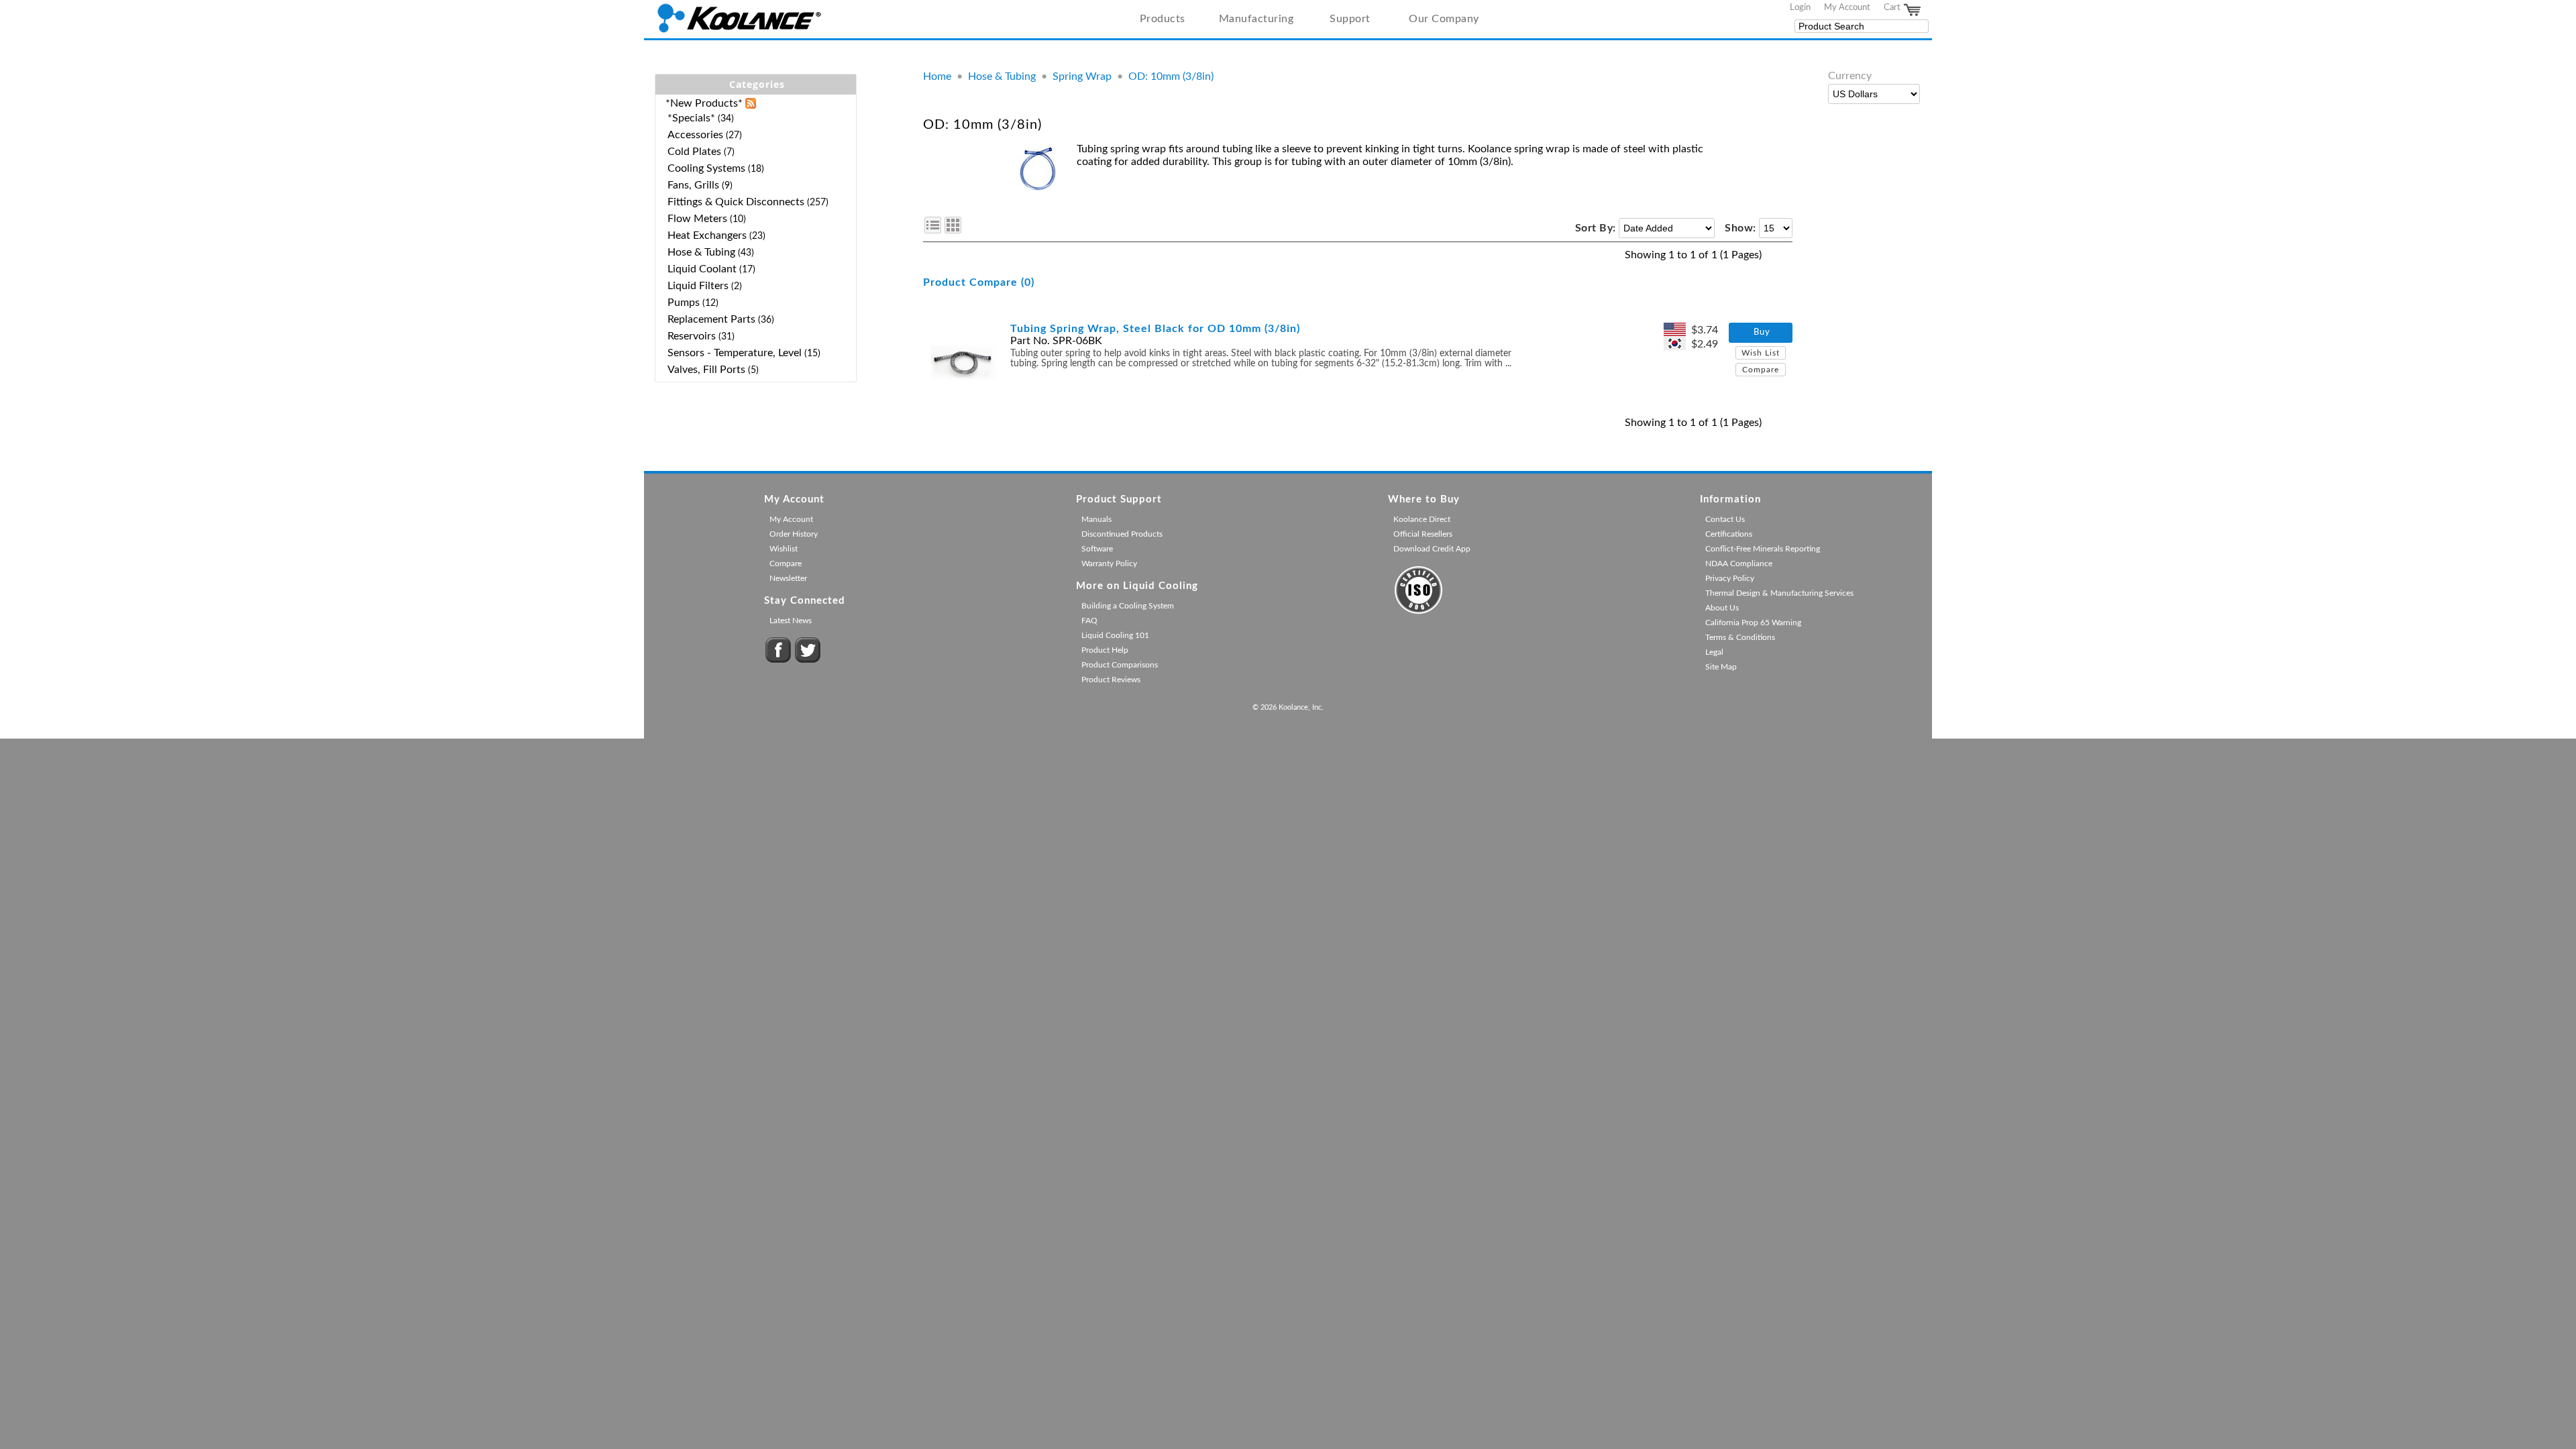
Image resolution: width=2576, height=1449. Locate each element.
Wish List (1761, 353)
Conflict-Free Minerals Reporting (1763, 549)
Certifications (1729, 534)
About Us (1722, 608)
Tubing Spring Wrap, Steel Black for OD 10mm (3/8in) (1155, 329)
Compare (1761, 370)
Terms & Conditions (1740, 637)
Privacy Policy (1730, 578)
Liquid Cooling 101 (1115, 635)
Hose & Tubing (1002, 76)
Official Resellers (1423, 534)
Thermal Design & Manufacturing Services (1779, 593)
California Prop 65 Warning (1753, 623)
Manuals (1096, 519)
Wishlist (784, 549)
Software (1097, 549)
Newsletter (788, 578)
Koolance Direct (1422, 519)
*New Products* (704, 103)
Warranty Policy (1109, 563)
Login (1800, 7)
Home (937, 76)
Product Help (1105, 650)
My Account (1847, 7)
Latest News (791, 621)
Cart (1893, 7)
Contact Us (1725, 519)
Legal (1714, 652)
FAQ (1089, 621)
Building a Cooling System (1128, 606)
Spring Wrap (1082, 76)
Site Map (1721, 667)
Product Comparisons (1120, 665)
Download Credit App (1432, 549)
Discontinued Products (1122, 534)
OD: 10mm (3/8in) (1171, 76)
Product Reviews (1111, 680)
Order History (794, 534)
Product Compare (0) (979, 282)
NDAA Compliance (1739, 563)
